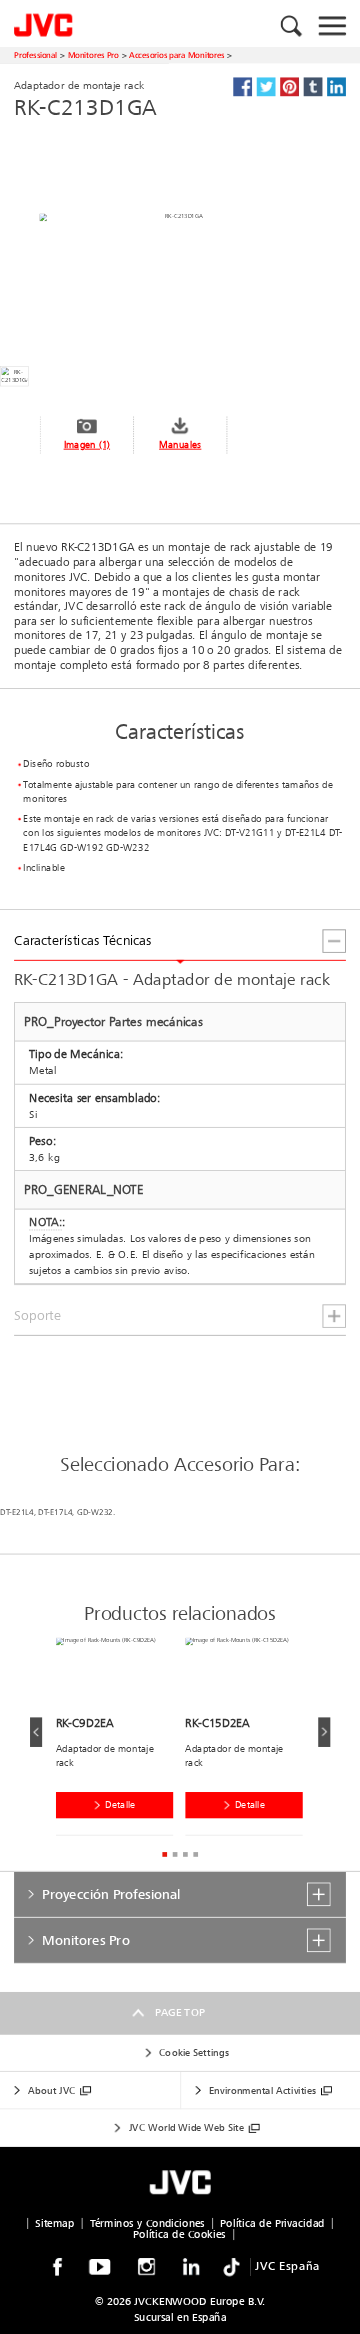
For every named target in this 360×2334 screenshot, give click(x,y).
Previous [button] (36, 1732)
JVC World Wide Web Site (186, 2128)
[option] (121, 1740)
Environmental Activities (262, 2091)
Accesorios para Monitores (176, 55)
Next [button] (324, 1732)
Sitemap (54, 2223)
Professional (35, 55)
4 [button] (195, 1854)
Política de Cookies (179, 2234)
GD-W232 (95, 1513)
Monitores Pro (93, 55)
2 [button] (174, 1854)
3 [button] (185, 1854)
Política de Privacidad (272, 2223)
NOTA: (45, 1222)
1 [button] (164, 1854)
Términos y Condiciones (147, 2223)
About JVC (51, 2091)
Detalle (120, 1805)
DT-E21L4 (17, 1513)
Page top (179, 2013)
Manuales (180, 444)
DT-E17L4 (55, 1513)
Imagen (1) (87, 444)
